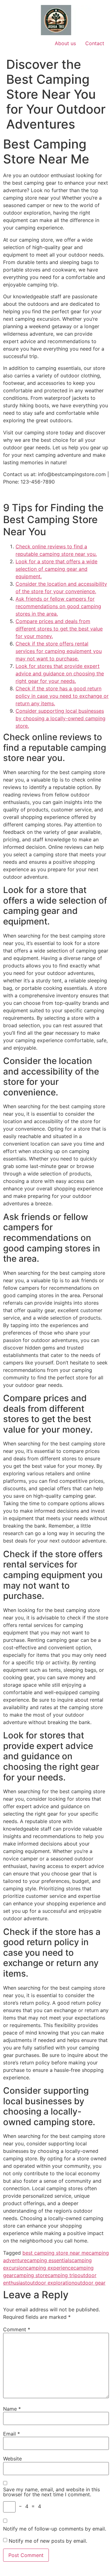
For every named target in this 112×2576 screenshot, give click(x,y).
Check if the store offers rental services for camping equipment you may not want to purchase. (59, 651)
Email (12, 2434)
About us (65, 43)
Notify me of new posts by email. (48, 2541)
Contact (95, 43)
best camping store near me (56, 2253)
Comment (17, 2329)
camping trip (63, 2275)
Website (12, 2459)
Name (12, 2409)
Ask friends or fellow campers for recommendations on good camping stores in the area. (58, 606)
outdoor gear (90, 2283)
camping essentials (49, 2260)
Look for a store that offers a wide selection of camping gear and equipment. (56, 569)
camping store (31, 2275)
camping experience (50, 2268)
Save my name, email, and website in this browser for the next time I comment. (51, 2492)
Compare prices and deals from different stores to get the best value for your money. (59, 629)
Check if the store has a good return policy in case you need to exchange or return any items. (62, 696)
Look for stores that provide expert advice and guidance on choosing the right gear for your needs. (60, 674)
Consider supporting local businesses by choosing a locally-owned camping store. (61, 718)
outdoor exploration (51, 2283)
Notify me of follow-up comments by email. (55, 2529)
